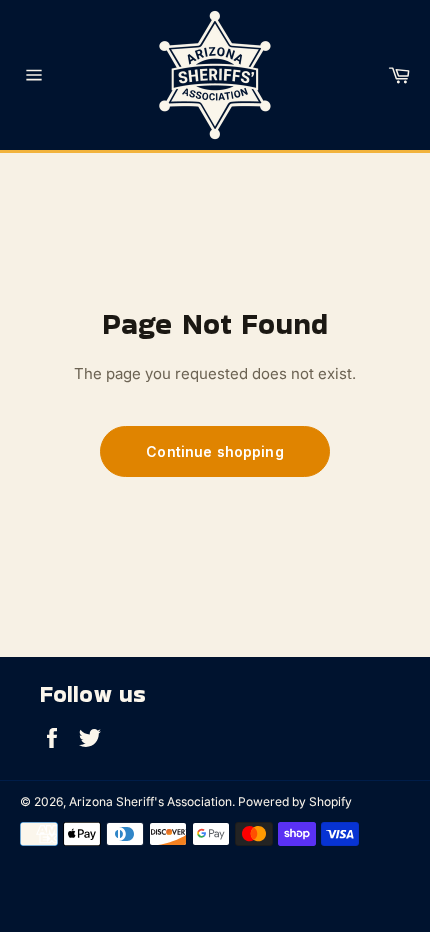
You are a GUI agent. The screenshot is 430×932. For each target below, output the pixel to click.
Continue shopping (214, 451)
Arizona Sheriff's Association (150, 801)
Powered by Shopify (295, 801)
